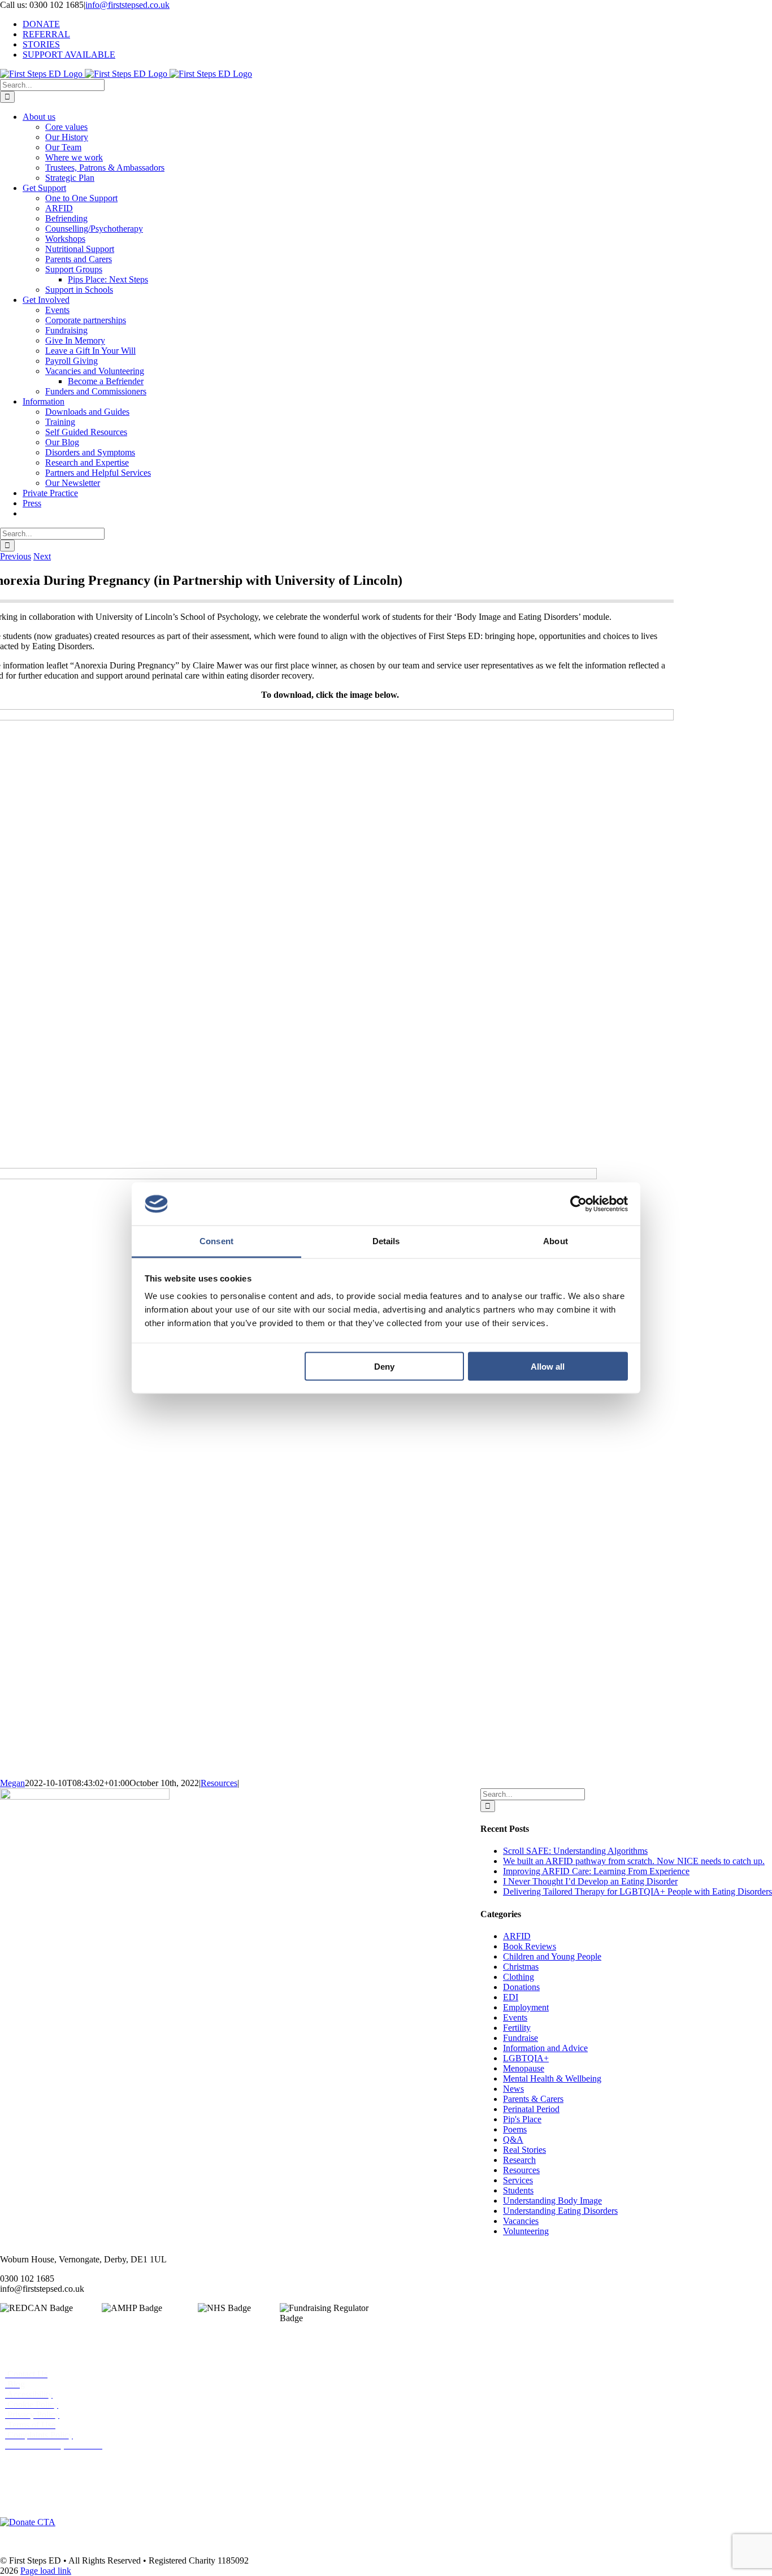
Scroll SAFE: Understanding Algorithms (575, 1851)
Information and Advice (545, 2048)
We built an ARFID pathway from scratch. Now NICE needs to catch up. (634, 1861)
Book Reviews (530, 1946)
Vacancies (521, 2221)
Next (42, 556)
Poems (515, 2129)
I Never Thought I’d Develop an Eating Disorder (590, 1881)
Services (518, 2180)
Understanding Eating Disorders (560, 2211)
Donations (521, 1987)
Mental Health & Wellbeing (552, 2078)
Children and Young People (552, 1956)
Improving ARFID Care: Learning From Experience (596, 1871)
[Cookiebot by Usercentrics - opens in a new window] (578, 1204)
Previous (16, 556)
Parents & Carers (533, 2099)
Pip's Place (522, 2119)
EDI (511, 1997)
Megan (12, 1783)
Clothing (519, 1977)
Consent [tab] (216, 1241)
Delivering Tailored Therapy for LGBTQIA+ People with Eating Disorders (637, 1891)
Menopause (524, 2068)
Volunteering (526, 2231)
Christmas (521, 1967)
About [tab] (556, 1241)
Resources (219, 1783)
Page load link (46, 2571)
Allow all (548, 1366)
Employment (526, 2007)
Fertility (517, 2028)
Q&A (513, 2140)
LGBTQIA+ (526, 2058)
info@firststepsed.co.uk (127, 5)
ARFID (517, 1936)
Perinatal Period (531, 2109)
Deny (384, 1366)
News (513, 2089)
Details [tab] (386, 1241)
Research (519, 2160)
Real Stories (524, 2150)
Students (518, 2190)
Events (515, 2017)
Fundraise (521, 2038)
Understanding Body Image (552, 2201)
